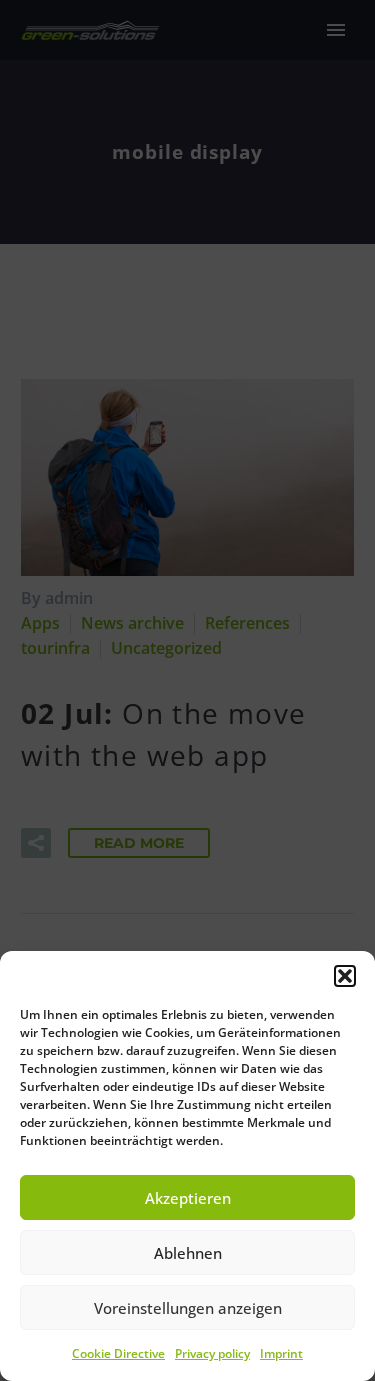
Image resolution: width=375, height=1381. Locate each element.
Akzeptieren (188, 1198)
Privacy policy (212, 1353)
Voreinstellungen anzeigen (188, 1308)
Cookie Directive (118, 1353)
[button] (345, 976)
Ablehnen (188, 1253)
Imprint (281, 1353)
